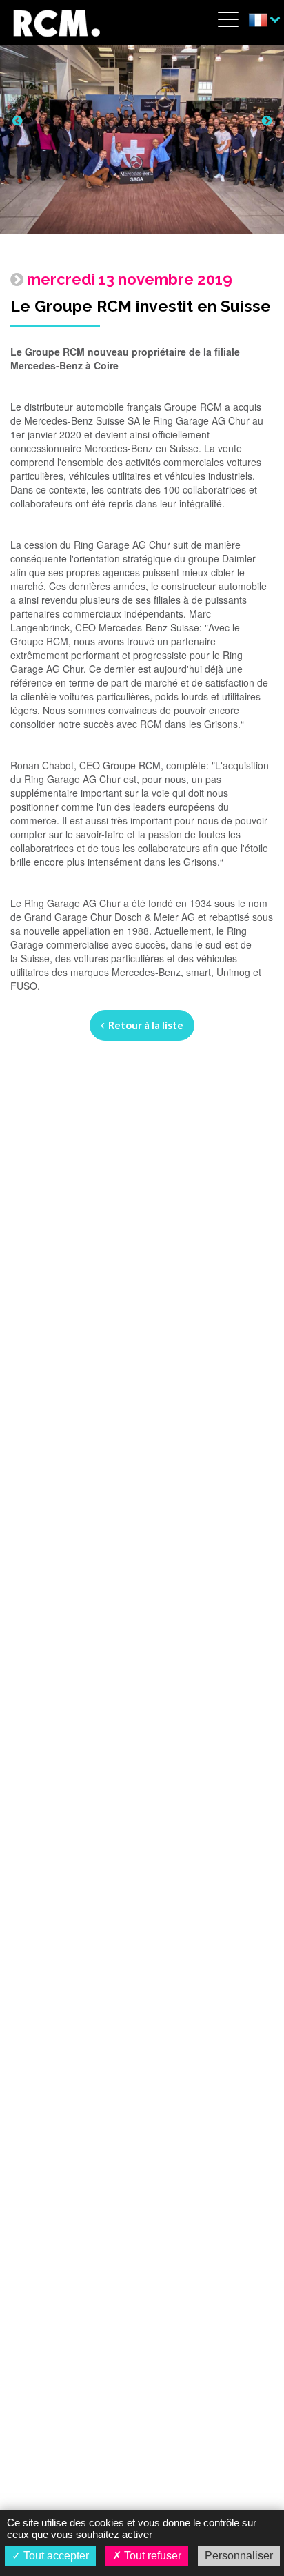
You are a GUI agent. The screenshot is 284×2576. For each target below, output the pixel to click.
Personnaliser (239, 2556)
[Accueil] (56, 21)
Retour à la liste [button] (144, 1025)
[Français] (264, 21)
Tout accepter (55, 2556)
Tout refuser (151, 2556)
